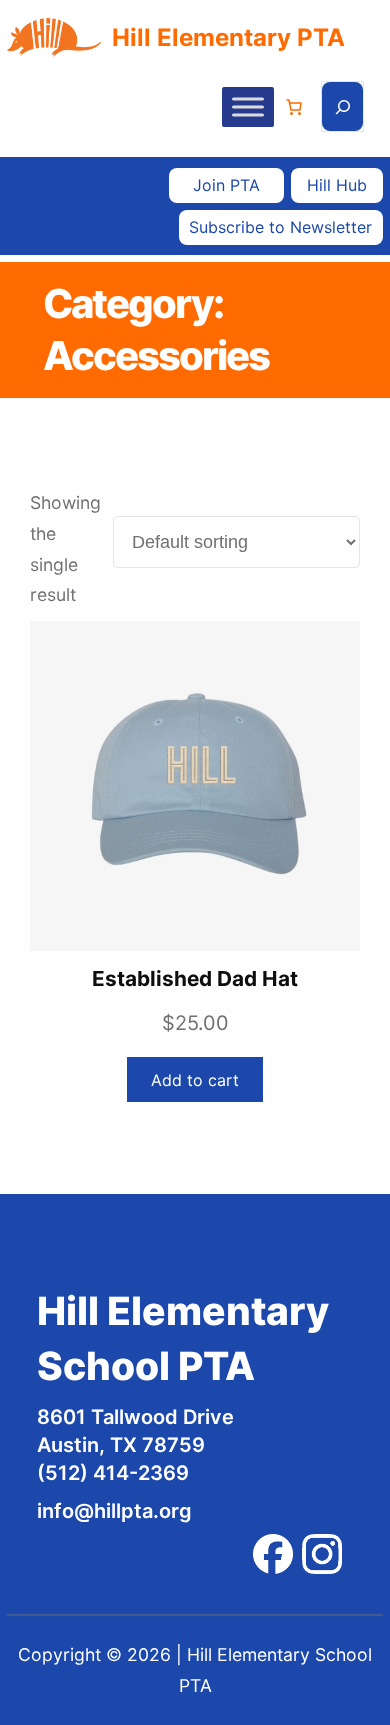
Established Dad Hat (195, 978)
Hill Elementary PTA (228, 37)
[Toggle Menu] (248, 106)
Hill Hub (337, 185)
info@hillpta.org (114, 1511)
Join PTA (226, 185)
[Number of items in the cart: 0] (294, 107)
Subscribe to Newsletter (280, 227)
